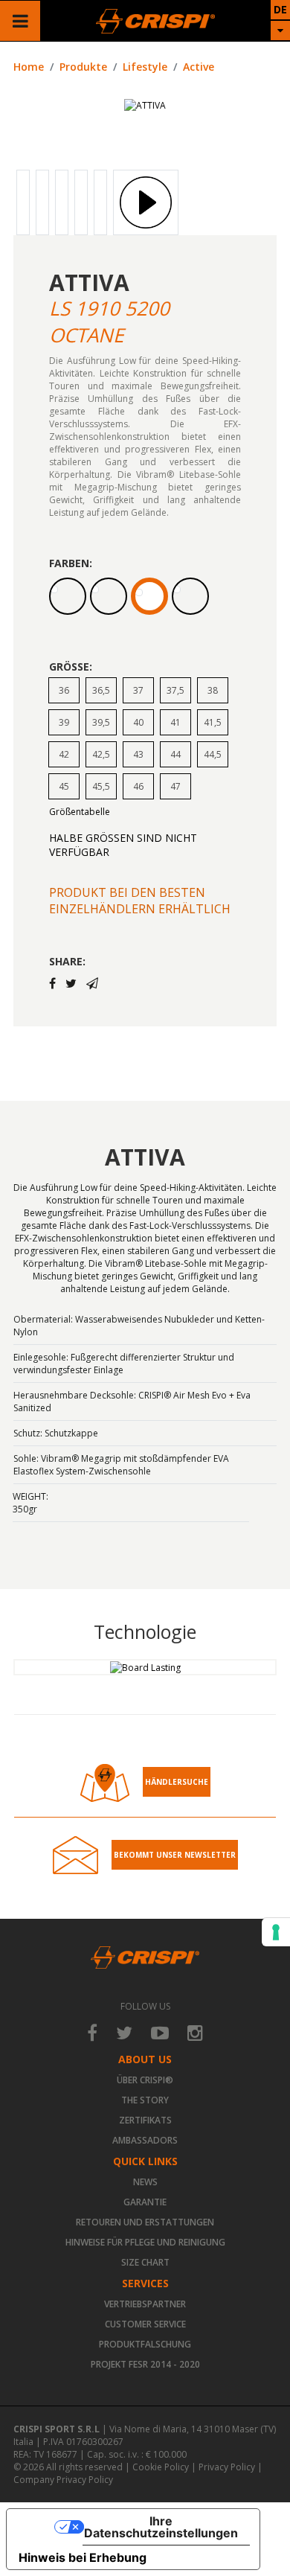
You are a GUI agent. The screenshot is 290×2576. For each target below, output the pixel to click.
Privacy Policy (227, 2467)
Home (29, 67)
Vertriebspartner (145, 2304)
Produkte (83, 67)
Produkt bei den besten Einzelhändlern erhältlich (140, 901)
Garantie (145, 2202)
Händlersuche (177, 1782)
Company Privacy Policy (63, 2480)
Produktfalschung (145, 2344)
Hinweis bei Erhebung (83, 2557)
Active (199, 67)
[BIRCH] (68, 596)
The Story (145, 2100)
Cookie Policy (161, 2467)
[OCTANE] (149, 596)
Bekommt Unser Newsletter (175, 1855)
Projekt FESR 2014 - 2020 (145, 2364)
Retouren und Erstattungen (145, 2222)
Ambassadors (145, 2140)
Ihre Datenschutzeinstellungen (161, 2527)
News (145, 2182)
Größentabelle (80, 812)
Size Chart (145, 2262)
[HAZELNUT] (109, 596)
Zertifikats (145, 2120)
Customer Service (145, 2324)
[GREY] (190, 596)
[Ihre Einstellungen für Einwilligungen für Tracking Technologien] (276, 1932)
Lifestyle (145, 67)
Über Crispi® (145, 2080)
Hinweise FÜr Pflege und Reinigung (145, 2242)
